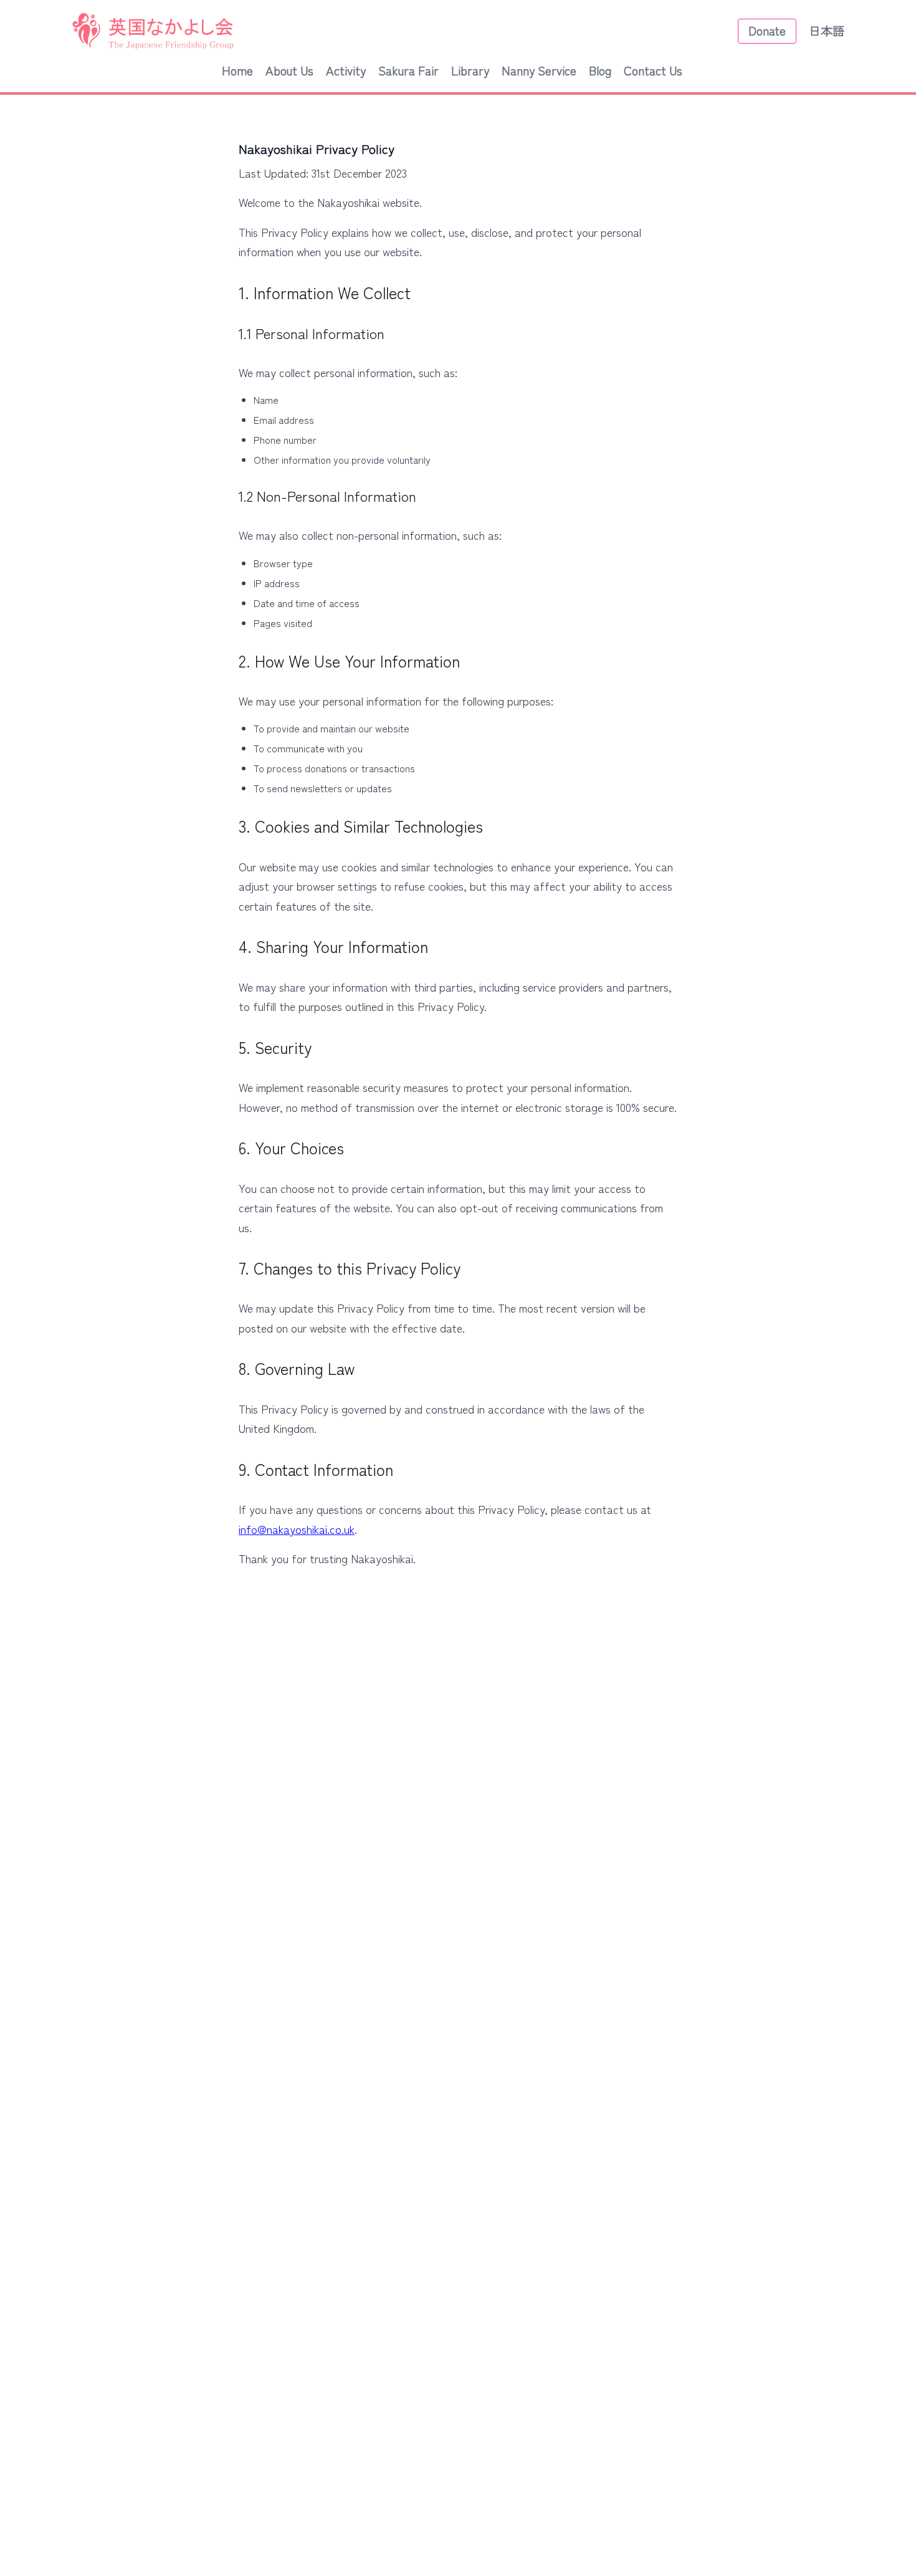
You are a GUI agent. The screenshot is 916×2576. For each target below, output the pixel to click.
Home (237, 70)
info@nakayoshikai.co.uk (297, 1529)
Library (470, 70)
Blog (600, 70)
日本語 (827, 31)
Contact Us (653, 70)
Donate (767, 31)
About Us (289, 70)
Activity (346, 70)
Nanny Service (539, 70)
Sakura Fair (408, 70)
